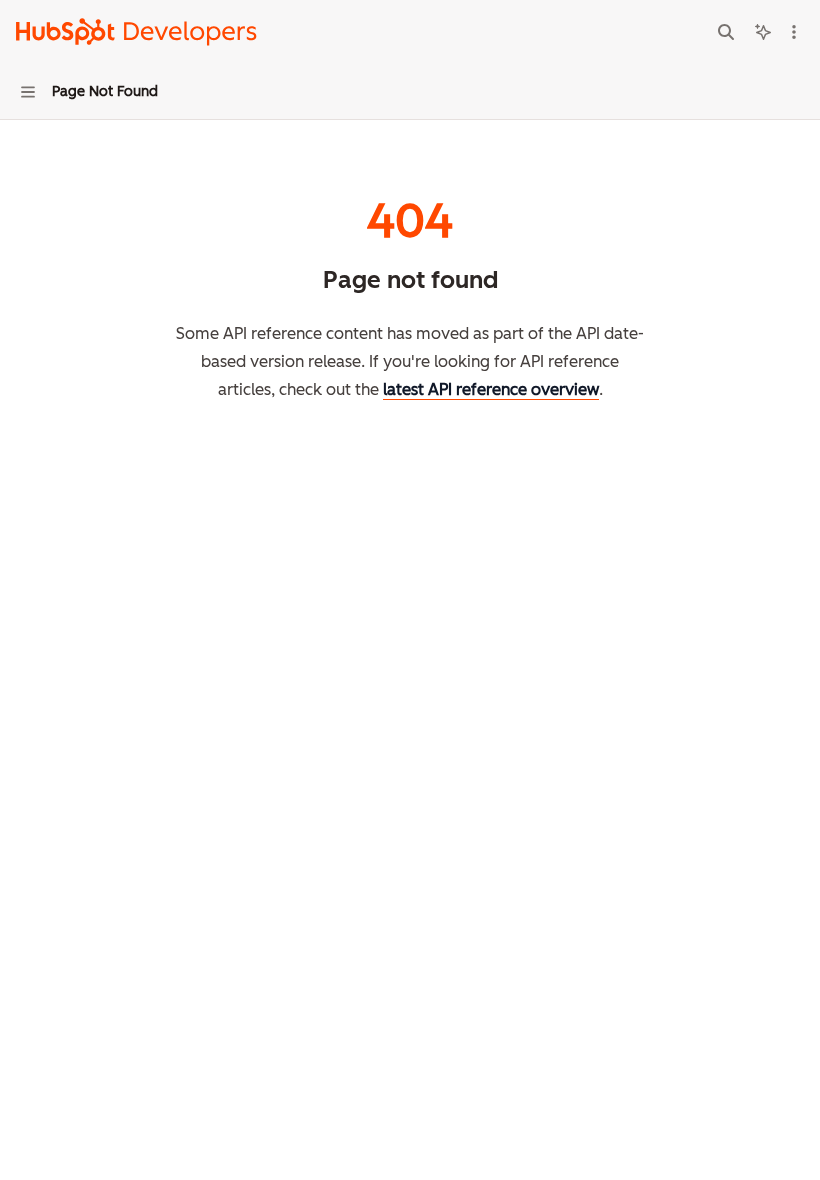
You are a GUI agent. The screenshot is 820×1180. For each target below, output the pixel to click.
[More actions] (794, 32)
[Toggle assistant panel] (763, 32)
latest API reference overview (491, 389)
